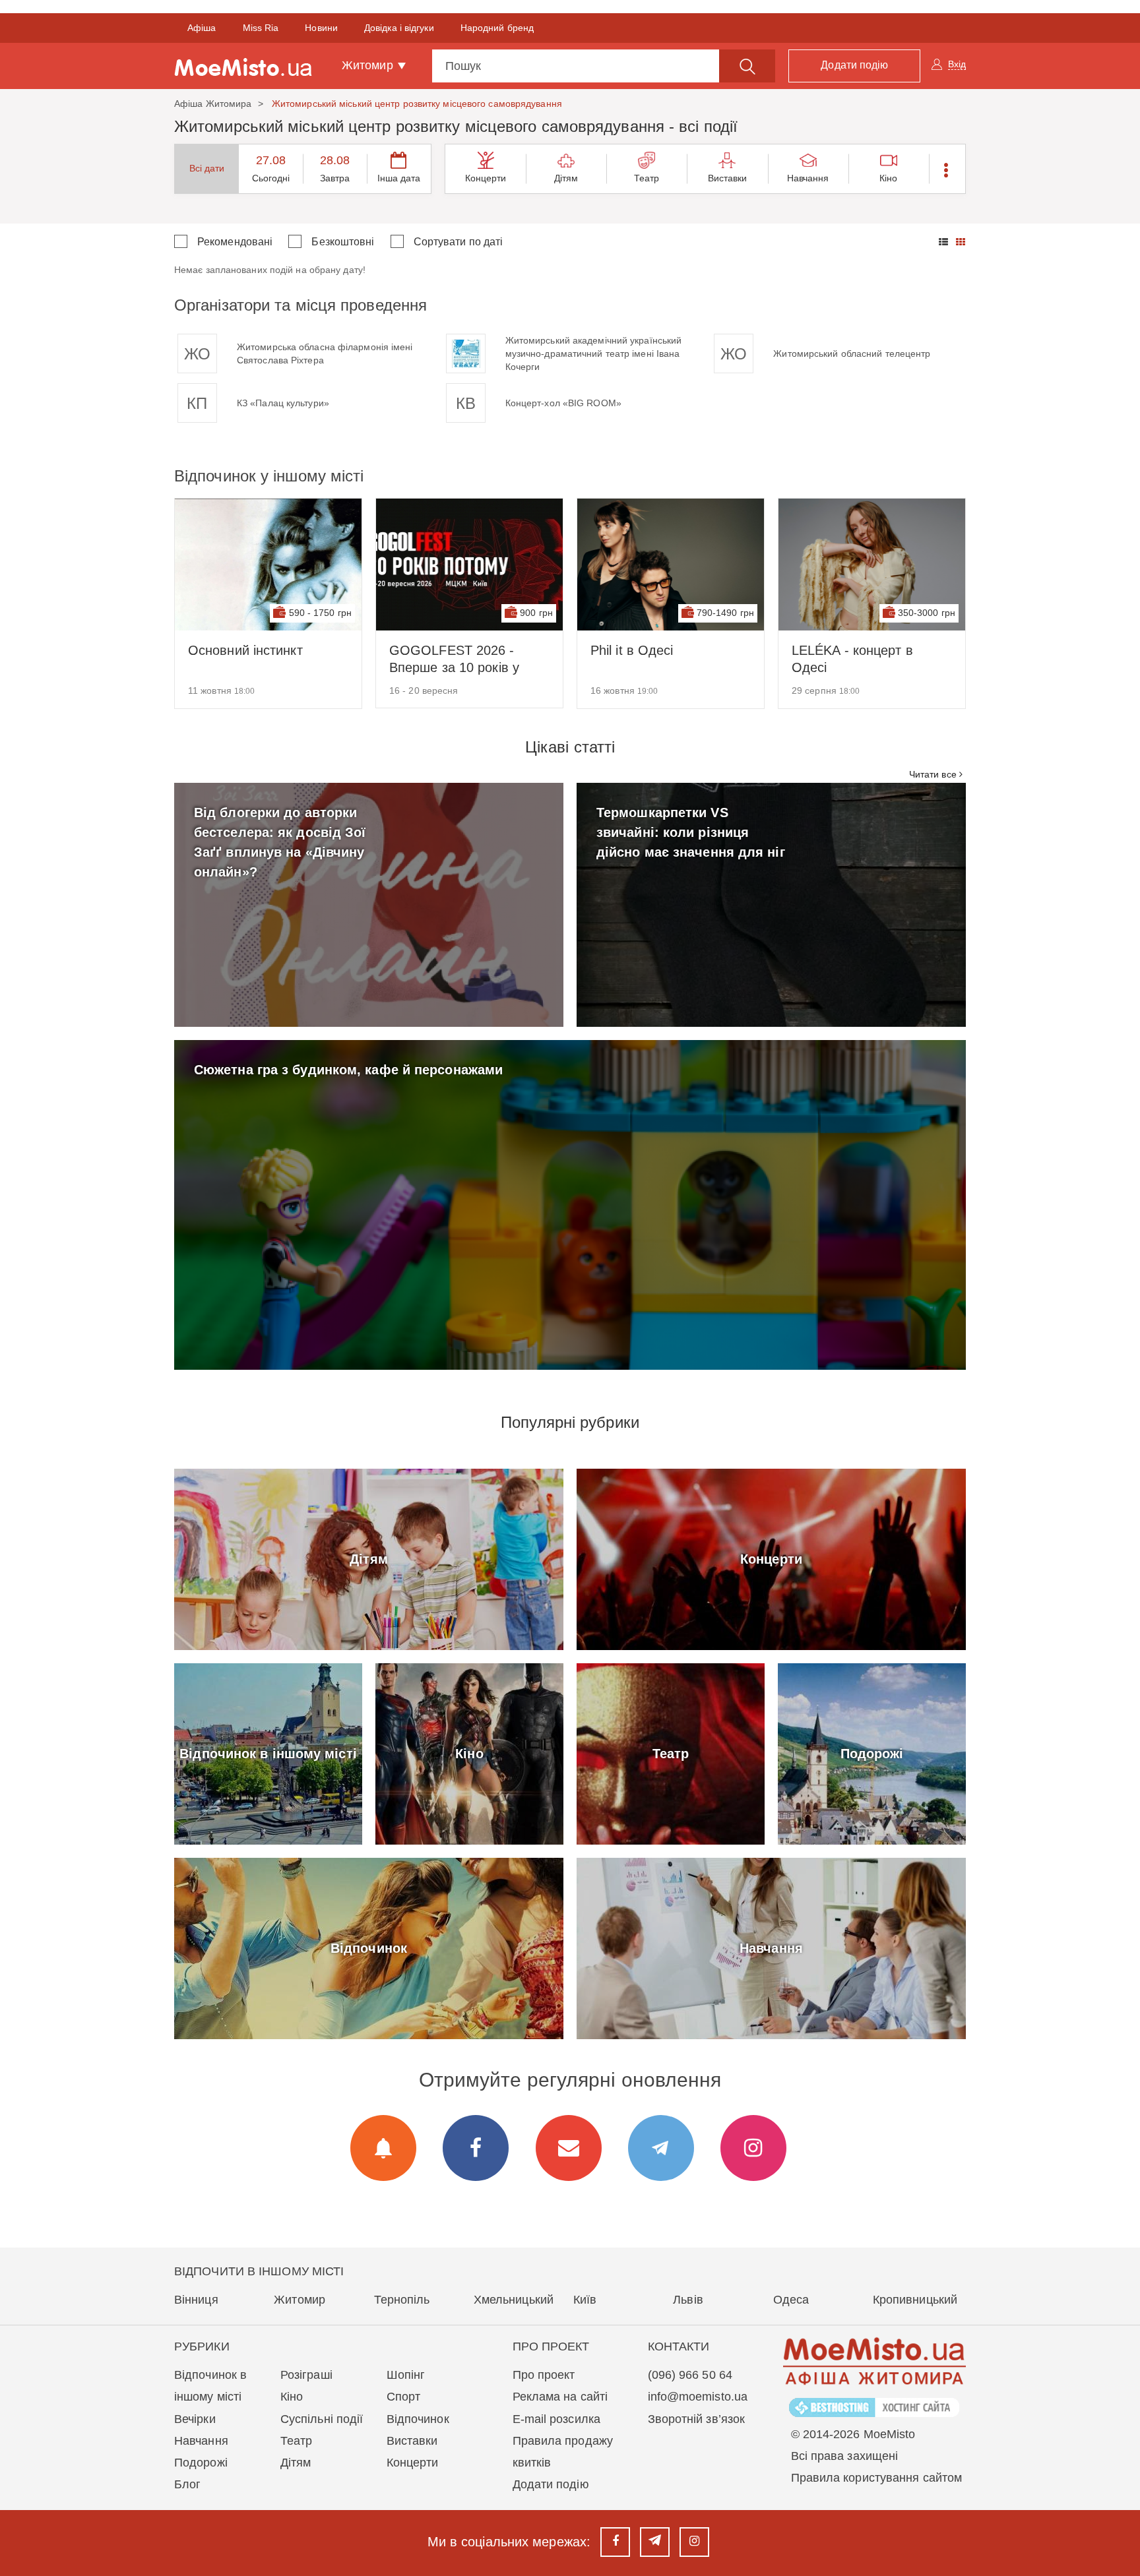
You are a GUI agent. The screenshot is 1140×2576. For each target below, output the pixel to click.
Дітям (566, 178)
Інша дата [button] (399, 178)
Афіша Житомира (213, 104)
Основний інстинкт (245, 650)
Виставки (728, 178)
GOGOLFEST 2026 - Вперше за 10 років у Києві (454, 659)
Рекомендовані (235, 242)
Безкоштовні (343, 242)
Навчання (808, 178)
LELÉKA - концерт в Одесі (852, 659)
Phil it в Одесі (632, 650)
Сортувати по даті (459, 242)
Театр (647, 178)
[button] (947, 169)
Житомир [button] (369, 65)
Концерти (486, 178)
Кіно (888, 178)
